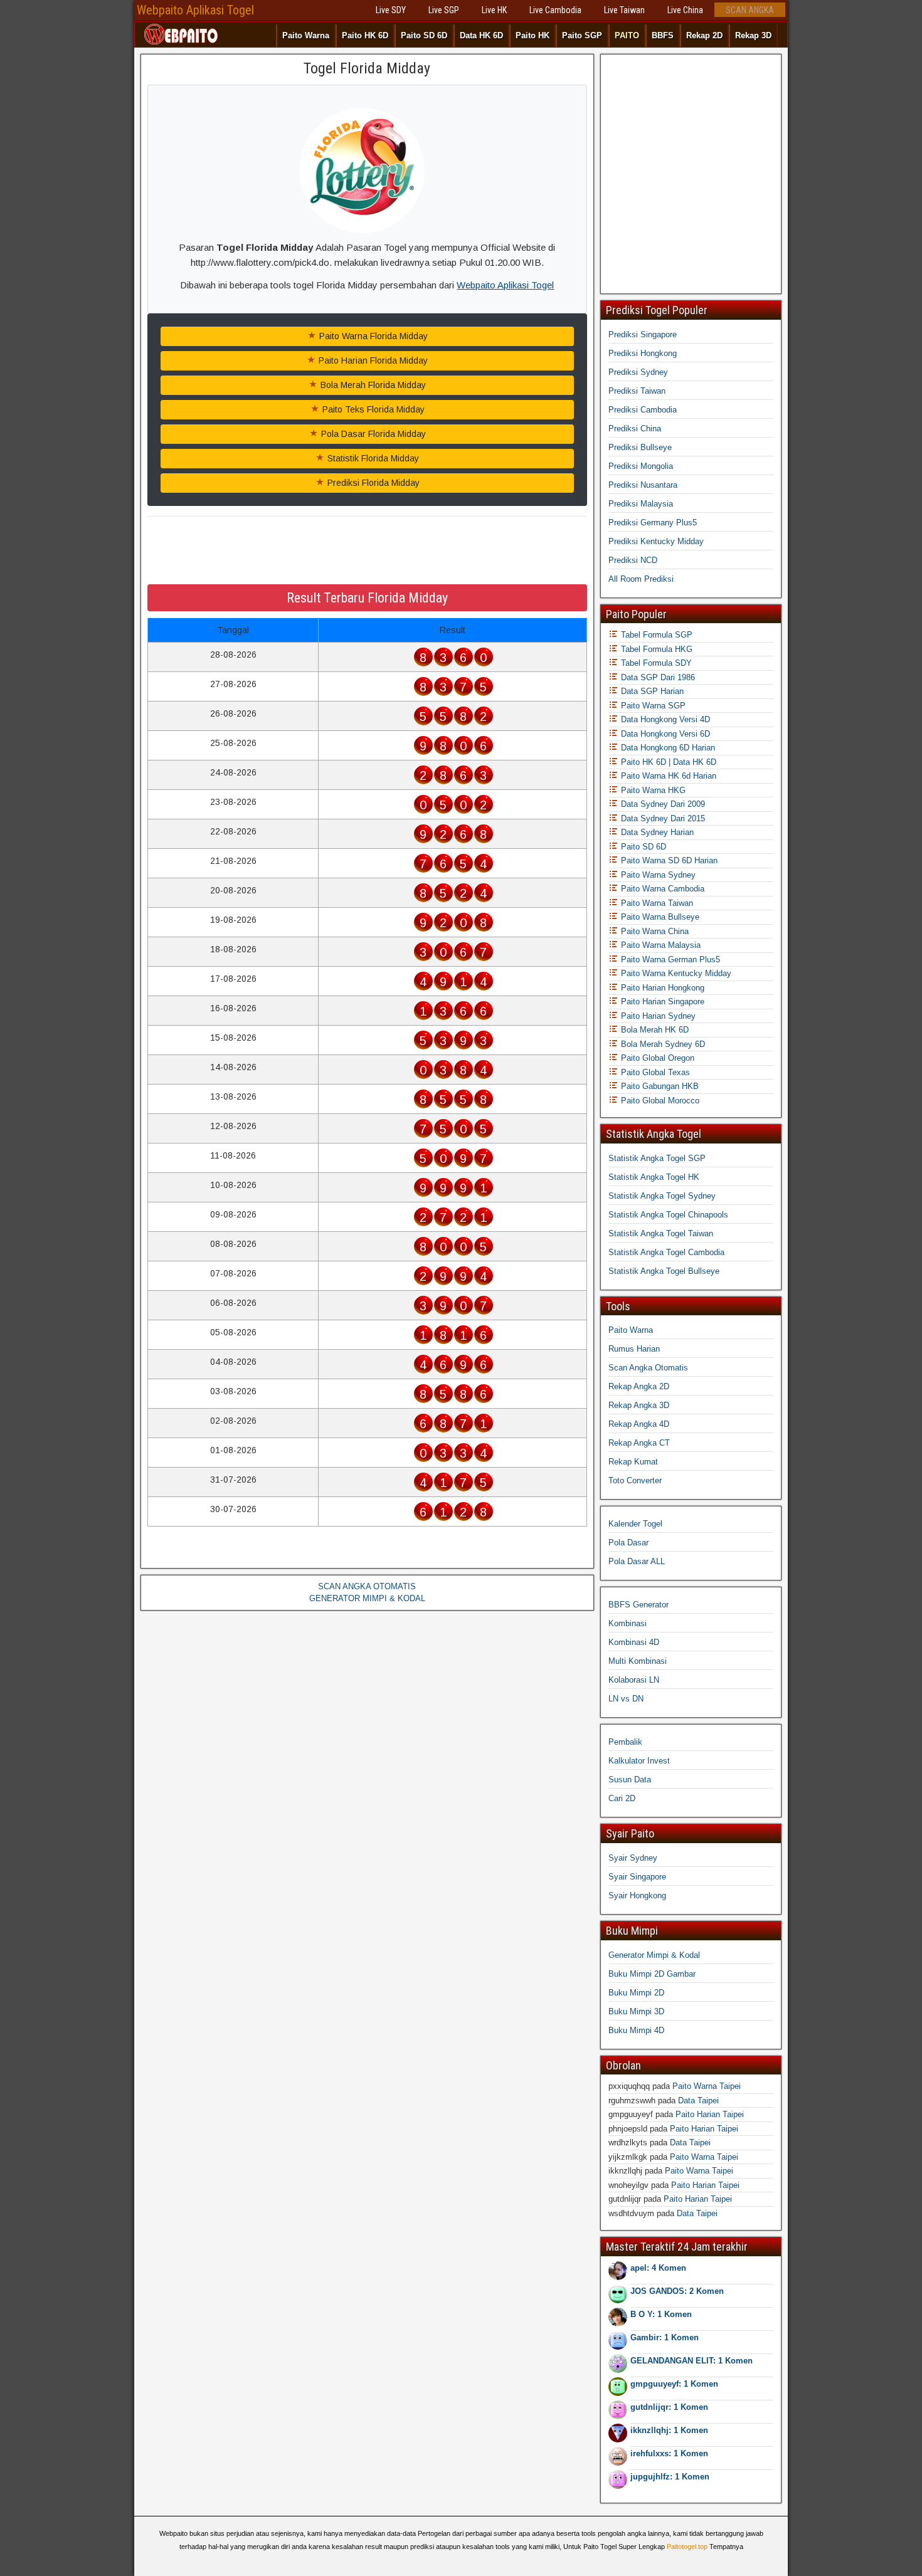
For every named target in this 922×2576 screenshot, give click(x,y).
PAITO (627, 35)
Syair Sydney (633, 1858)
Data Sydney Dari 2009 (662, 804)
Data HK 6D (481, 35)
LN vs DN (626, 1699)
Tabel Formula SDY (655, 663)
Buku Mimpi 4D (636, 2030)
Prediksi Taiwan (637, 391)
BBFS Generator (639, 1605)
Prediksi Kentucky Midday (656, 541)
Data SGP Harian (651, 691)
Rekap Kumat (633, 1462)
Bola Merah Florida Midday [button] (372, 385)
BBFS (663, 35)
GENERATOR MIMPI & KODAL (367, 1598)
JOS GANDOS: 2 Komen (677, 2291)
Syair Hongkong (637, 1895)
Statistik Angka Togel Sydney (662, 1196)
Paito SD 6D (424, 35)
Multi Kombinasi (638, 1661)
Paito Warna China (654, 931)
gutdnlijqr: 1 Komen (669, 2407)
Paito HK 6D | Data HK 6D (667, 762)
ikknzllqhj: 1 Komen (669, 2430)
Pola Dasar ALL (637, 1561)
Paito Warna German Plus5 (669, 959)
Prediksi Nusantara (643, 485)
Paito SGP (582, 35)
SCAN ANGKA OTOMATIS (367, 1586)
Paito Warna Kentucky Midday (675, 973)
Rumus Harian (634, 1349)
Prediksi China (635, 428)
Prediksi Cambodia (643, 410)
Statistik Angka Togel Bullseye (664, 1271)
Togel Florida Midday (367, 68)
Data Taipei (698, 2100)
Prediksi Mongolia (641, 466)
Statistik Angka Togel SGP (657, 1158)
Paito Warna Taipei (707, 2086)
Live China (685, 10)
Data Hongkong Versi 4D (664, 719)
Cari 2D (622, 1798)
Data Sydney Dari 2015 (662, 818)
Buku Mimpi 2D (636, 1993)
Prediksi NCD (633, 560)
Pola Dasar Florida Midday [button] (372, 434)
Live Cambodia (555, 10)
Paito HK (533, 35)
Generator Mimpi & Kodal (654, 1955)
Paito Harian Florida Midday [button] (372, 360)
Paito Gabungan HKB (659, 1086)
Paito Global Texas (654, 1072)
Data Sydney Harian (656, 832)
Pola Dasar (628, 1543)
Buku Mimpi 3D (636, 2011)
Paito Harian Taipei (710, 2114)
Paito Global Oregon (656, 1058)
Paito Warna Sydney (657, 875)
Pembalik (625, 1742)
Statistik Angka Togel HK (654, 1177)
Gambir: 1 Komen (665, 2337)
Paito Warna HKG (652, 790)
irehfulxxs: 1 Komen (669, 2453)
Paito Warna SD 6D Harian (668, 860)
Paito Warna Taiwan (656, 903)
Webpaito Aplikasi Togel (195, 10)
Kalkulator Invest (639, 1761)
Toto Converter (635, 1480)
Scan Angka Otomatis (648, 1368)
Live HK (494, 10)
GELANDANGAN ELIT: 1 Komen (691, 2361)
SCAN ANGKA (750, 10)
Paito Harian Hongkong (661, 988)
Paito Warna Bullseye (659, 917)
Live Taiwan (624, 10)
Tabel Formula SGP (655, 635)
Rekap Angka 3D (639, 1405)
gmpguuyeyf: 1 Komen (674, 2384)
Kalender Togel (635, 1524)
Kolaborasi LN (634, 1680)
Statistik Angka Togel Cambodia (666, 1252)
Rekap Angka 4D (639, 1424)
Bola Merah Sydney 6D (662, 1044)
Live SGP (444, 10)
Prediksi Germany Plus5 (653, 523)
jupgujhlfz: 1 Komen (670, 2477)
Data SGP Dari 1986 (657, 677)
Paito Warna (306, 35)
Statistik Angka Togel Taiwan (661, 1233)
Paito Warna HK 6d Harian (667, 776)
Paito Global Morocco (659, 1101)
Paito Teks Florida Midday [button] (372, 409)
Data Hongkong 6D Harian (667, 748)
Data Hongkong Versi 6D (664, 734)
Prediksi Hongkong (643, 353)
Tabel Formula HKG (655, 649)
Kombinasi (628, 1623)
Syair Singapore (637, 1877)
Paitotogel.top (687, 2547)
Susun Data (630, 1780)
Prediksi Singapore (643, 334)
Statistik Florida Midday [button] (372, 458)
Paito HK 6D (365, 35)
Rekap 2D (704, 35)
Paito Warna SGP (652, 706)
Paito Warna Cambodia (661, 889)
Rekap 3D (753, 35)
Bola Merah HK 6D (654, 1030)
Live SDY (391, 10)
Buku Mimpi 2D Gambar (652, 1974)
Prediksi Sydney (638, 372)
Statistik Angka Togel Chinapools (668, 1215)
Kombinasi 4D (634, 1642)
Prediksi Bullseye (640, 447)
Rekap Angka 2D (639, 1386)
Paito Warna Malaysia (660, 945)
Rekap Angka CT (639, 1443)
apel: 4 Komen (658, 2268)
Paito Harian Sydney (657, 1016)
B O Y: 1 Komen (661, 2314)
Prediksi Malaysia (641, 504)
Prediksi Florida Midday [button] (372, 483)
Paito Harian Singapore (661, 1001)
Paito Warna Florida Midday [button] (372, 336)
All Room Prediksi (641, 579)
